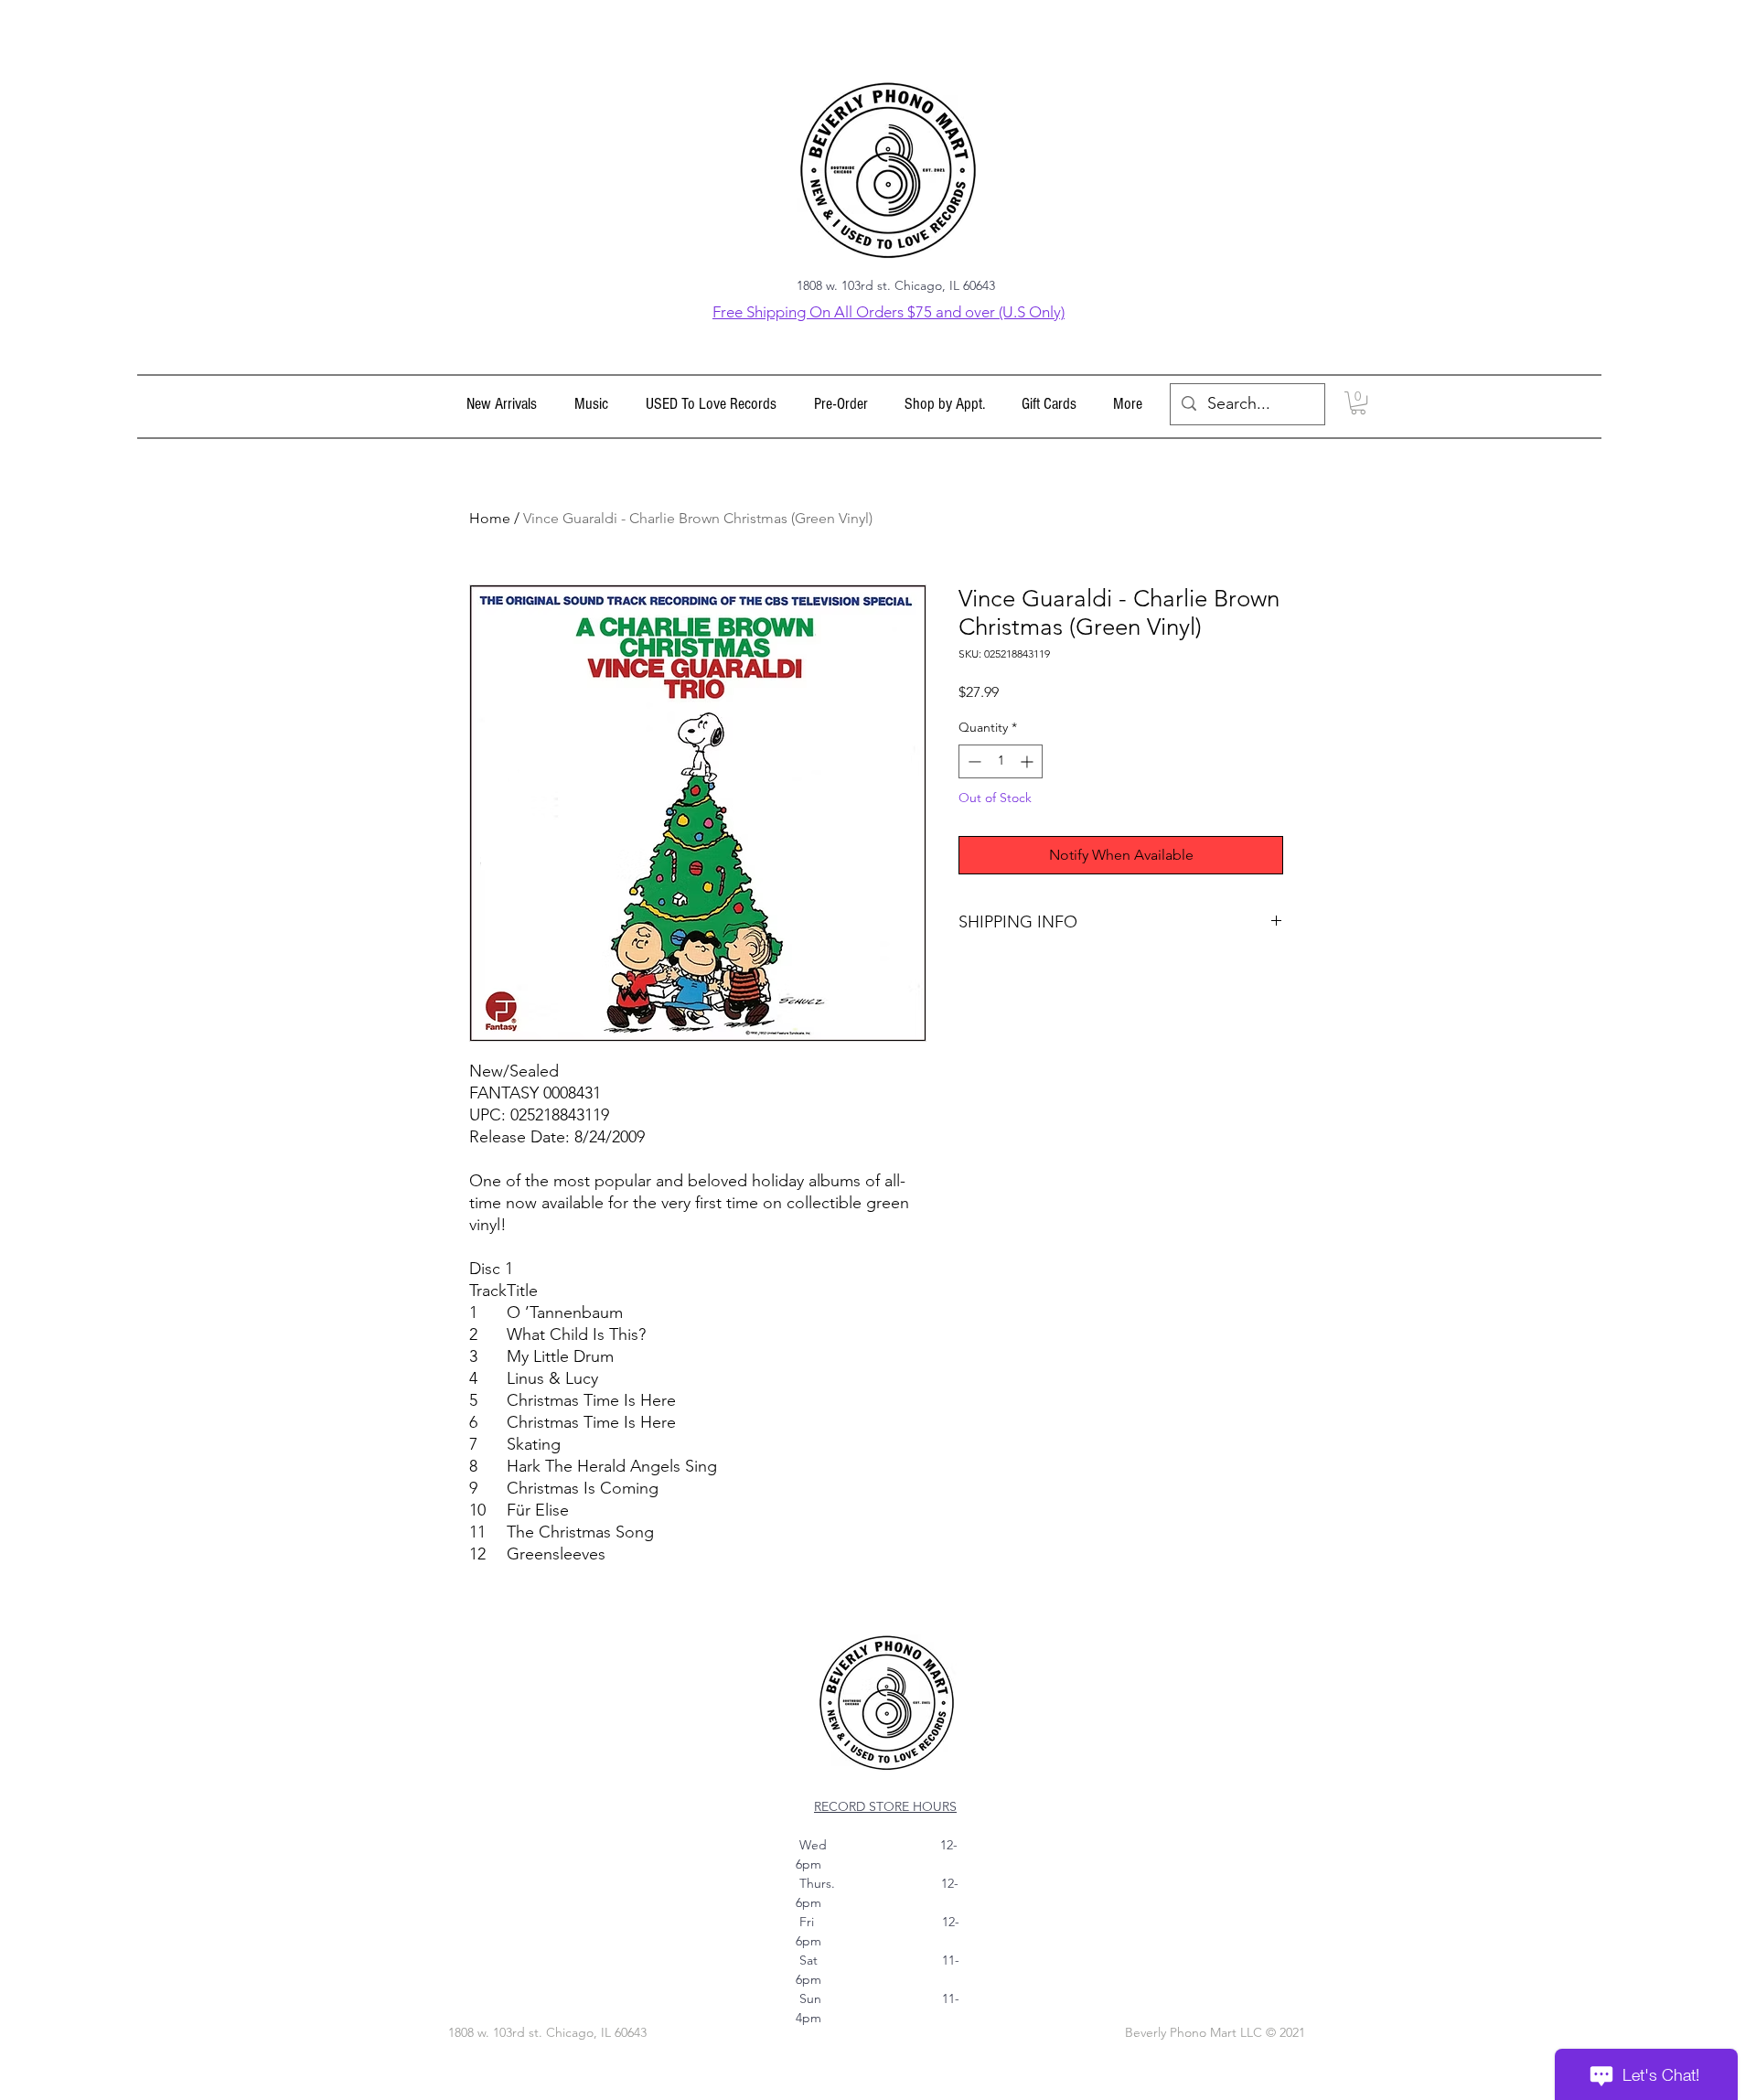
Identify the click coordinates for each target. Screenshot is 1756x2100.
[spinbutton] (1001, 761)
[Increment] (1028, 761)
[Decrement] (973, 761)
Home (490, 518)
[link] (1358, 403)
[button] (591, 404)
